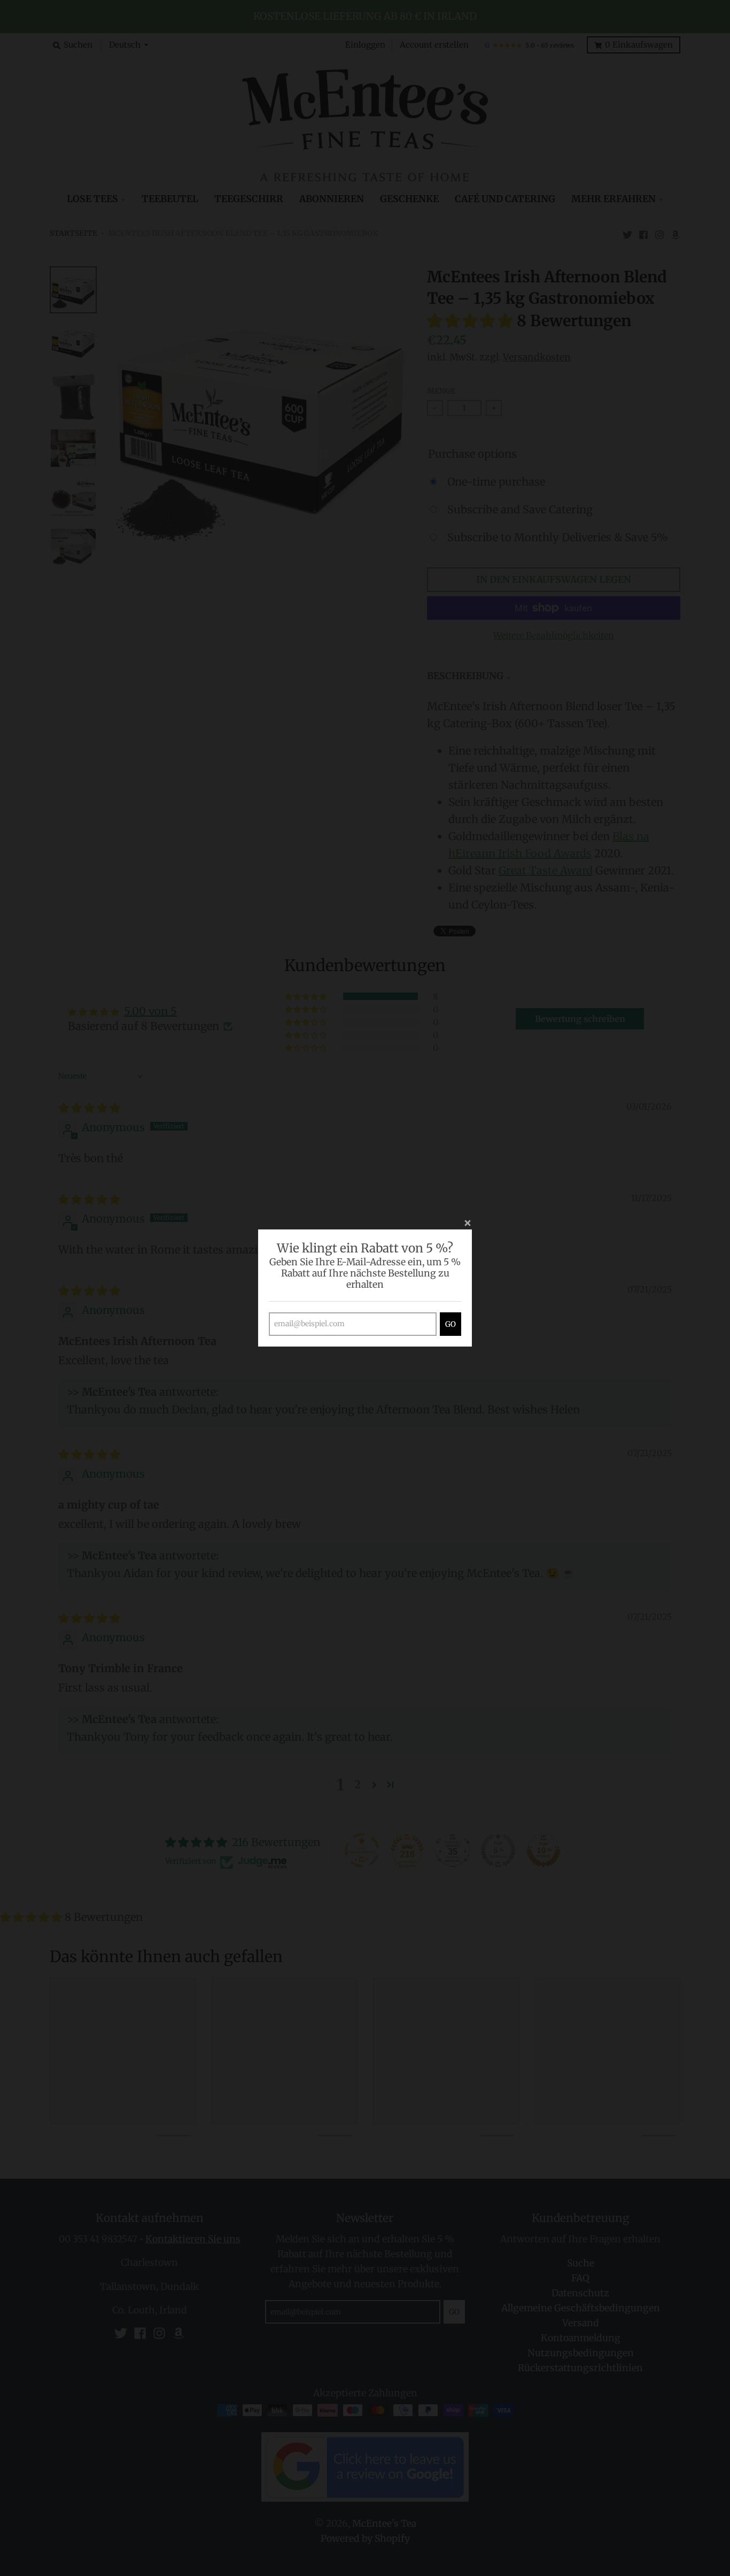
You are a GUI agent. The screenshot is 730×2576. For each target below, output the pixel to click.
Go (451, 1324)
